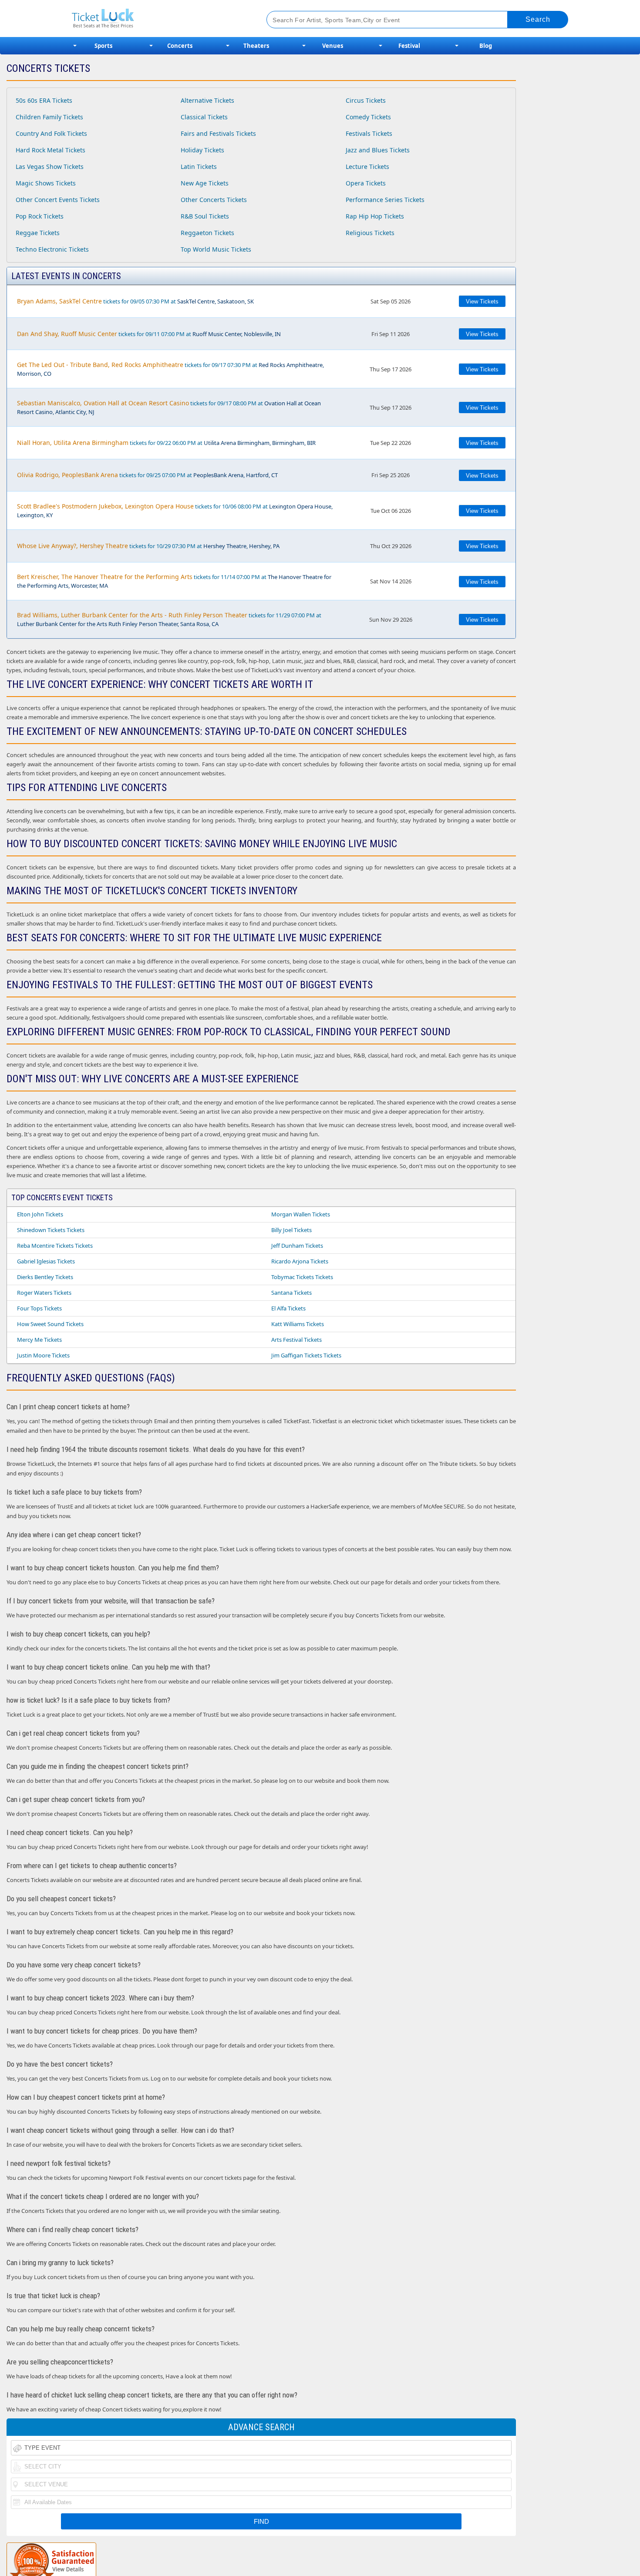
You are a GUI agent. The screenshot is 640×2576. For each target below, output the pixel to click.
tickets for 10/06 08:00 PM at (175, 510)
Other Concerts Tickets (214, 200)
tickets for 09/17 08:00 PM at (169, 407)
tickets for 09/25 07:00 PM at (147, 475)
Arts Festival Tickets (296, 1340)
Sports (103, 46)
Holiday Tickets (202, 150)
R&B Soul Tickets (205, 216)
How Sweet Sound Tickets (50, 1324)
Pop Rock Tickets (40, 216)
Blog (486, 46)
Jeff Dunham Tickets (297, 1246)
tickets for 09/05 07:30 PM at (135, 301)
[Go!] (538, 20)
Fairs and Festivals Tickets (218, 133)
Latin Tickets (199, 167)
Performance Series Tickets (385, 200)
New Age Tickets (205, 183)
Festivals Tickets (369, 133)
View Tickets (482, 301)
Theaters (256, 46)
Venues (333, 46)
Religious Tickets (370, 233)
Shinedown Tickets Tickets (51, 1230)
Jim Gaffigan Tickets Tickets (306, 1355)
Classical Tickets (204, 117)
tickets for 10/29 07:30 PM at (148, 546)
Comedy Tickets (368, 117)
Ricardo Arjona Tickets (300, 1261)
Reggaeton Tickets (207, 233)
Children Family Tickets (49, 117)
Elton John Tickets (40, 1214)
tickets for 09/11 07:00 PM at (149, 334)
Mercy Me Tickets (39, 1340)
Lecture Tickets (367, 167)
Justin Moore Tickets (43, 1355)
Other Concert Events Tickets (58, 200)
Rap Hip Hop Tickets (375, 216)
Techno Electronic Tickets (52, 249)
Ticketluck (159, 19)
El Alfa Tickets (288, 1308)
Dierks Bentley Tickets (45, 1277)
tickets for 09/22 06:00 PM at (166, 443)
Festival (409, 46)
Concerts (180, 46)
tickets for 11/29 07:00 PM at (169, 619)
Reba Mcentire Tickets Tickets (55, 1246)
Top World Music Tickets (216, 249)
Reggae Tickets (38, 233)
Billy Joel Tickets (291, 1230)
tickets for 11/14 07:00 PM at (174, 581)
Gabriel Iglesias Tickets (46, 1261)
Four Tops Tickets (39, 1308)
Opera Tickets (366, 183)
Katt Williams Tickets (298, 1324)
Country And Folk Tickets (51, 133)
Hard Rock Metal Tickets (51, 150)
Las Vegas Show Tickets (50, 167)
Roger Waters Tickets (44, 1293)
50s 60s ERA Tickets (44, 100)
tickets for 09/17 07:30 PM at (170, 369)
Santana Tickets (291, 1293)
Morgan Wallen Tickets (301, 1214)
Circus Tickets (366, 100)
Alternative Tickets (207, 100)
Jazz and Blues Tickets (378, 150)
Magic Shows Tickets (46, 183)
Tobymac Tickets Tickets (302, 1277)
